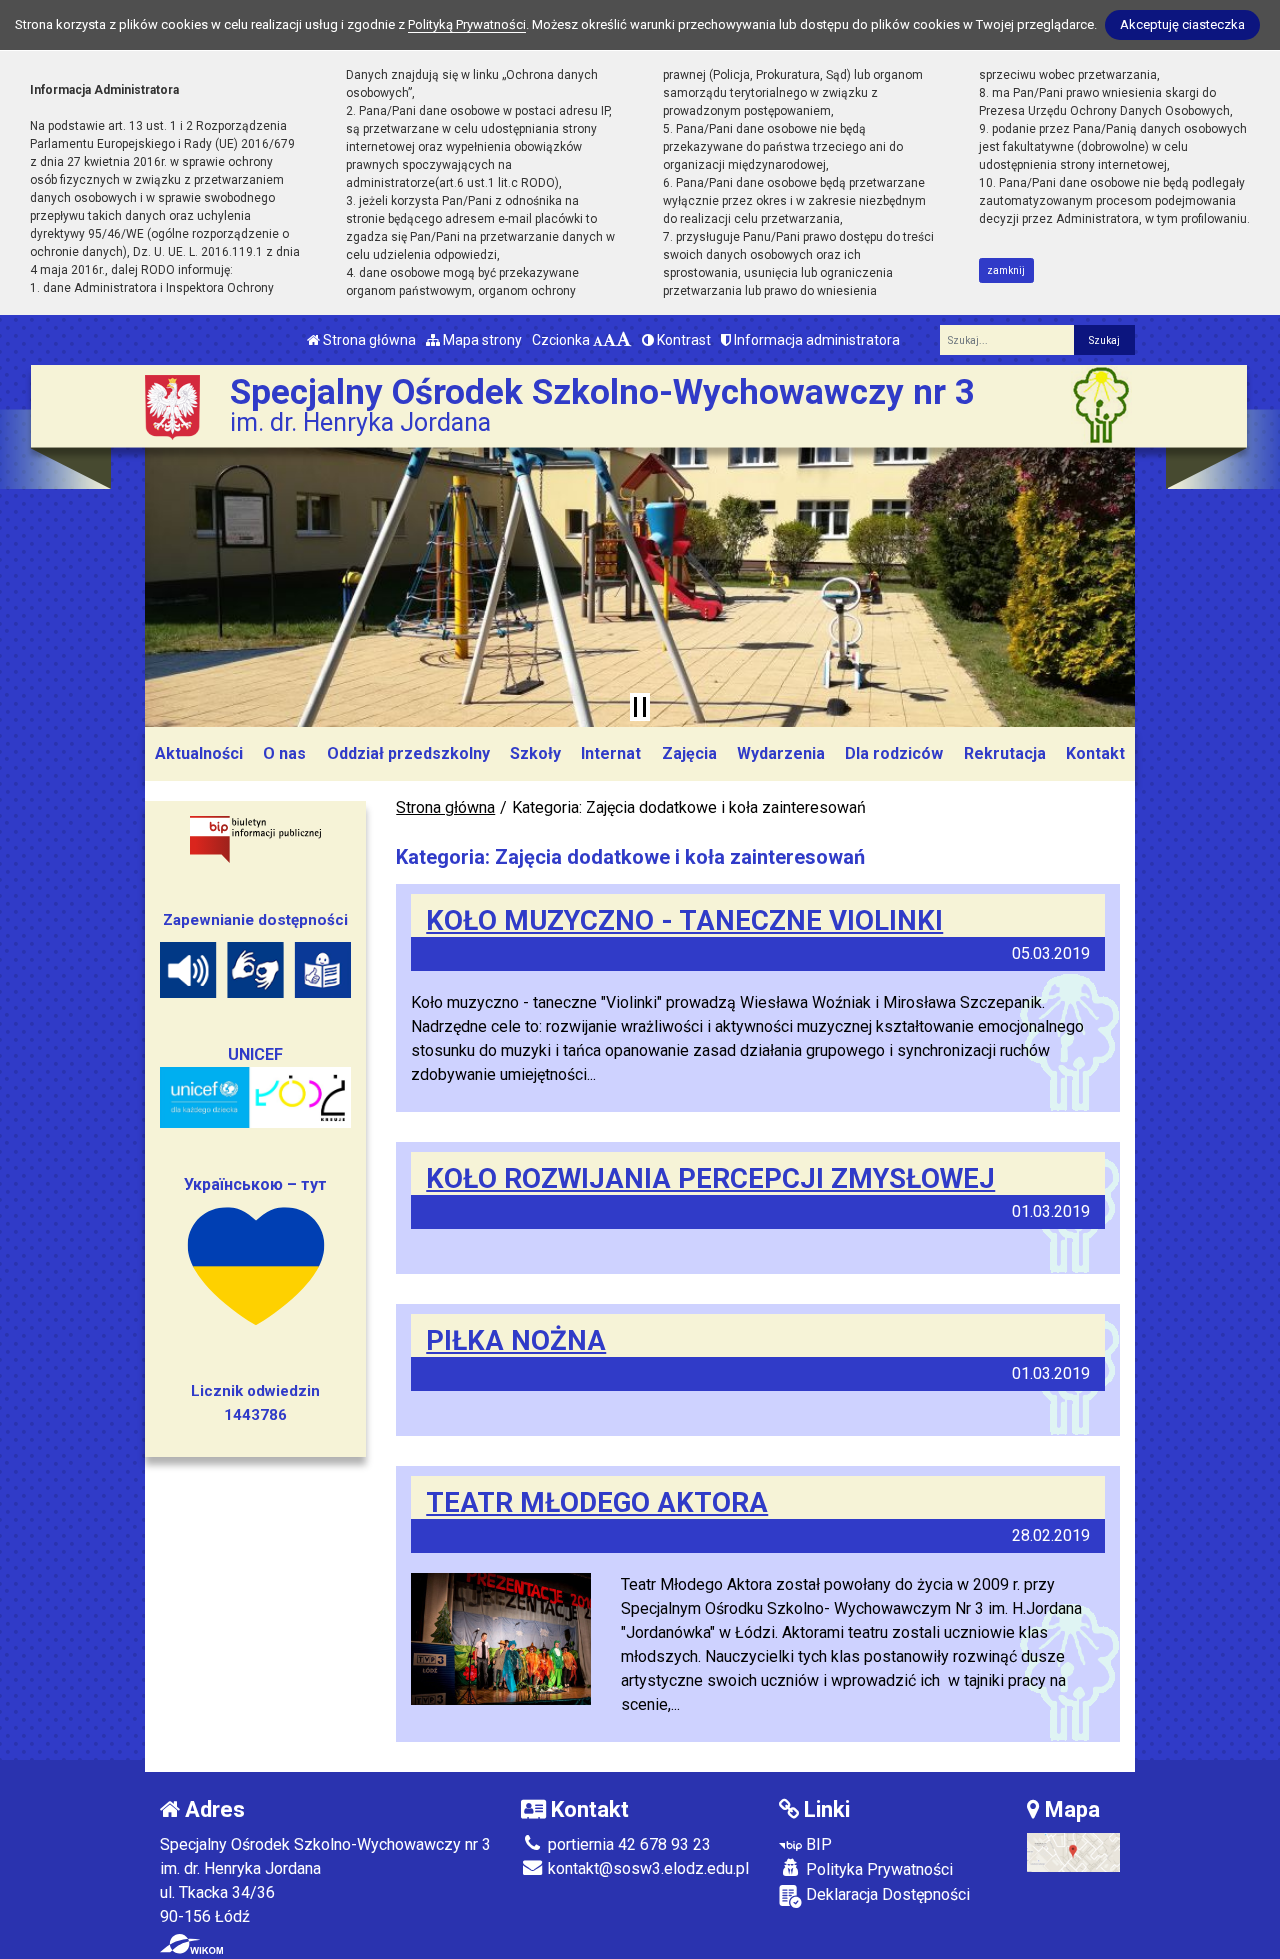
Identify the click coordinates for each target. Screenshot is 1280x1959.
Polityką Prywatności (467, 24)
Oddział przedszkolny (408, 753)
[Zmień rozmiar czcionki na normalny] (598, 340)
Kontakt (1095, 753)
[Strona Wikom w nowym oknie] (191, 1944)
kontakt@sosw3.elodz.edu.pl (646, 1868)
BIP (817, 1844)
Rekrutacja (1005, 753)
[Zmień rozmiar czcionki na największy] (624, 340)
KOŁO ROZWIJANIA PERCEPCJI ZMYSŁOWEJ (710, 1178)
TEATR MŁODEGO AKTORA (597, 1502)
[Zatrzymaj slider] (640, 707)
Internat (611, 753)
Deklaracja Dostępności (886, 1894)
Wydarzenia (781, 753)
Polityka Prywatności (877, 1869)
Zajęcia (689, 753)
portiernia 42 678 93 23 (627, 1844)
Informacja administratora (815, 340)
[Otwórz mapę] (1073, 1851)
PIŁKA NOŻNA (516, 1340)
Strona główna (368, 340)
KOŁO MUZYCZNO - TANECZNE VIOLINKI (684, 920)
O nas (284, 753)
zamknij (1006, 270)
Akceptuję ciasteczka (1182, 24)
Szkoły (535, 753)
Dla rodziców (894, 753)
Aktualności (199, 753)
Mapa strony (481, 340)
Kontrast (682, 340)
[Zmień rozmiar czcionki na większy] (609, 340)
